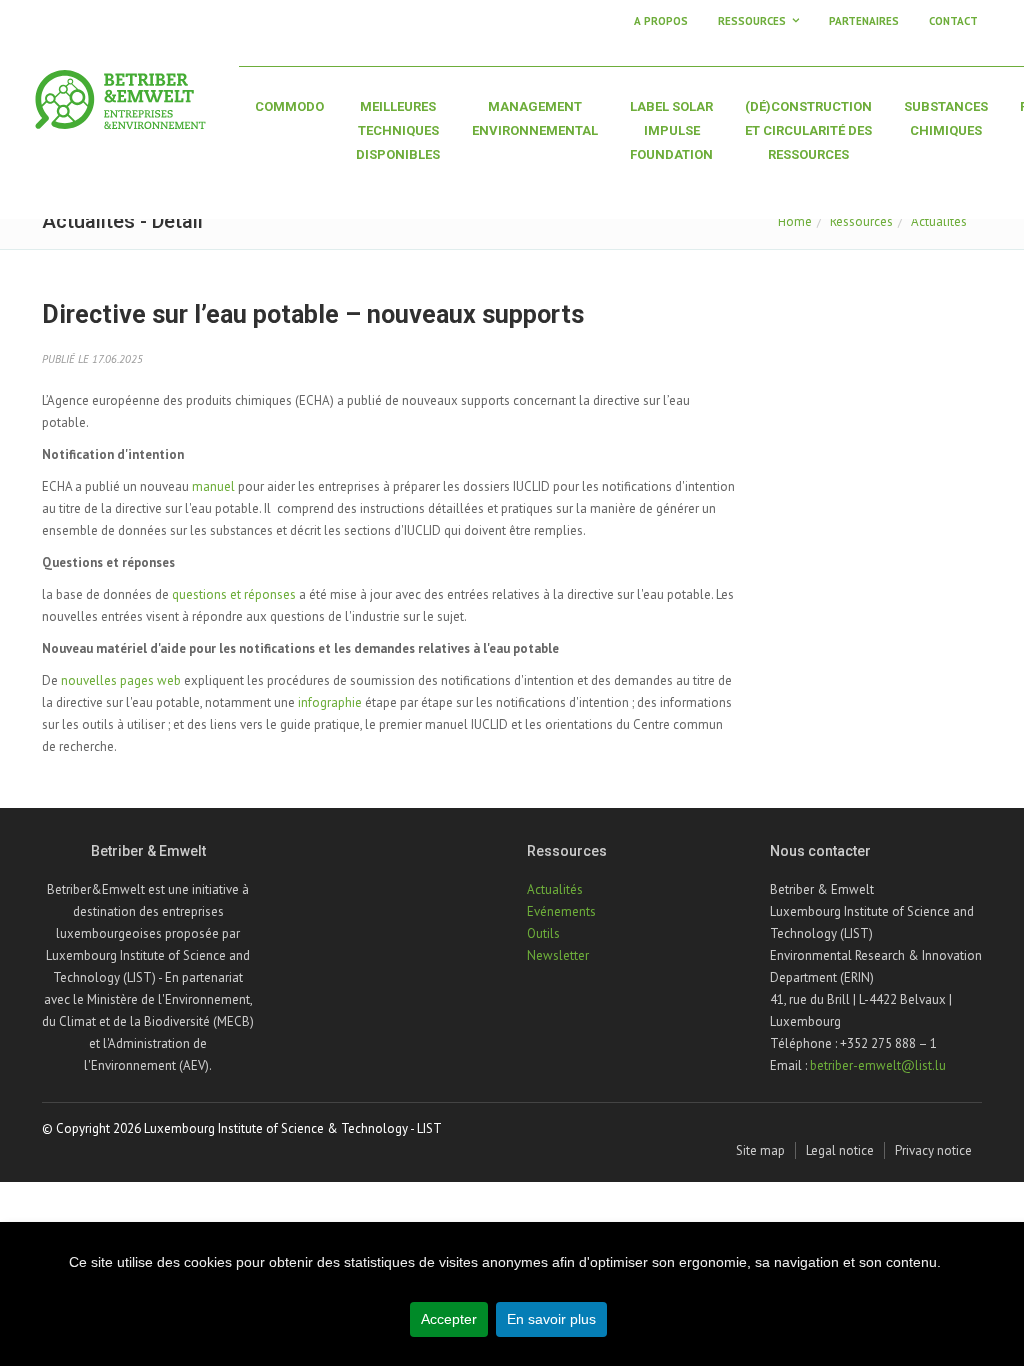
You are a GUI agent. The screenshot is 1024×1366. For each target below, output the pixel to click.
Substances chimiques (946, 118)
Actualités (939, 221)
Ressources (861, 221)
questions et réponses (234, 594)
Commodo (289, 106)
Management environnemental (535, 118)
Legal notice (840, 1150)
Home (795, 221)
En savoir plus (551, 1319)
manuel (213, 486)
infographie (330, 702)
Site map (760, 1150)
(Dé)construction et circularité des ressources (808, 130)
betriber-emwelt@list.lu (878, 1065)
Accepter (449, 1319)
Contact (953, 21)
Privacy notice (933, 1150)
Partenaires (864, 21)
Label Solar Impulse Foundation (671, 130)
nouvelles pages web (121, 680)
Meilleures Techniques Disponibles (398, 130)
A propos (661, 21)
